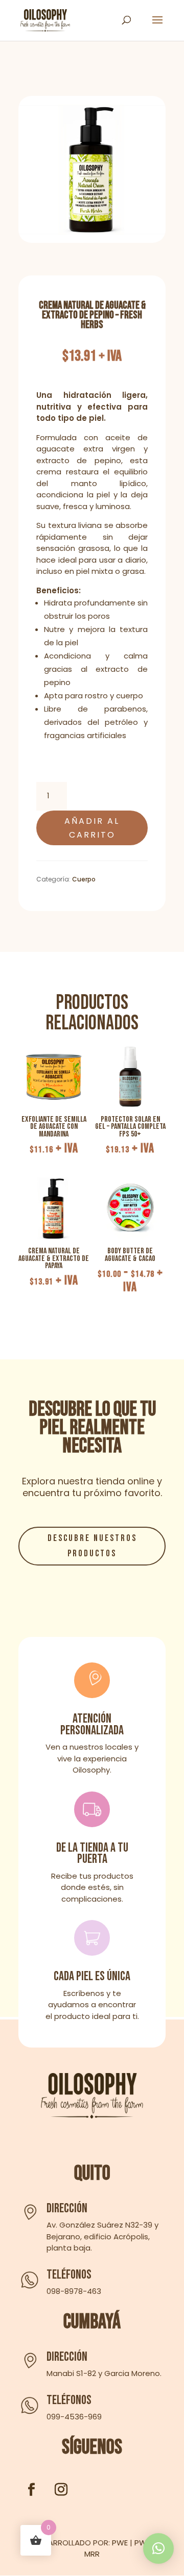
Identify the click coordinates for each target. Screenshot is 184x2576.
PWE (120, 2543)
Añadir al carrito (92, 828)
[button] (158, 2548)
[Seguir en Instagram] (61, 2490)
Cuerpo (84, 879)
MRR (92, 2554)
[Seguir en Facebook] (31, 2490)
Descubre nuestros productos (92, 1546)
